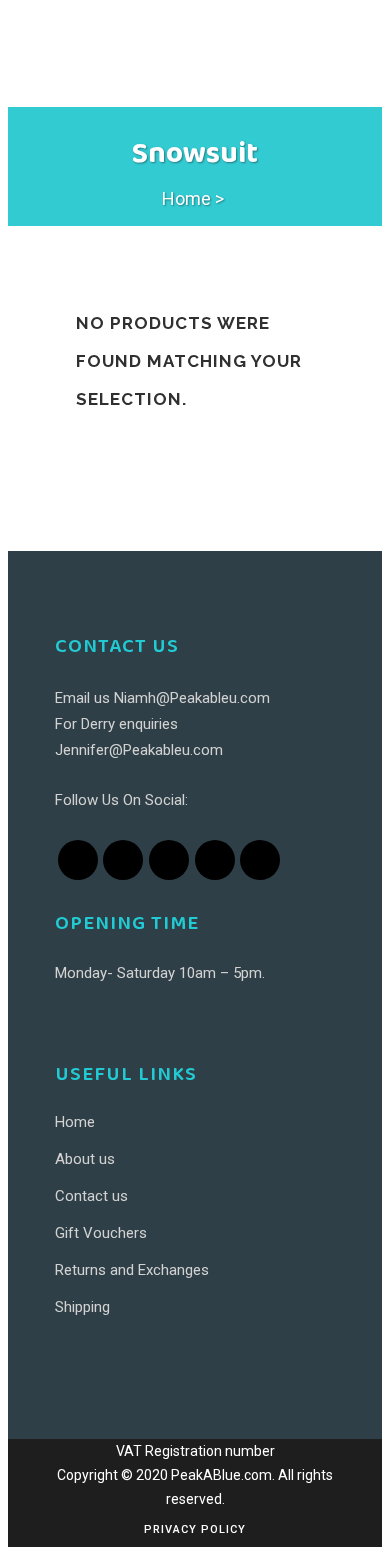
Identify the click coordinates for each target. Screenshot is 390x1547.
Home (186, 198)
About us (85, 1159)
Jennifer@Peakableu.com (139, 750)
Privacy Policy (195, 1529)
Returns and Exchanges (132, 1270)
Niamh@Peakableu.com (192, 698)
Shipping (82, 1307)
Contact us (91, 1196)
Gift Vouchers (101, 1233)
